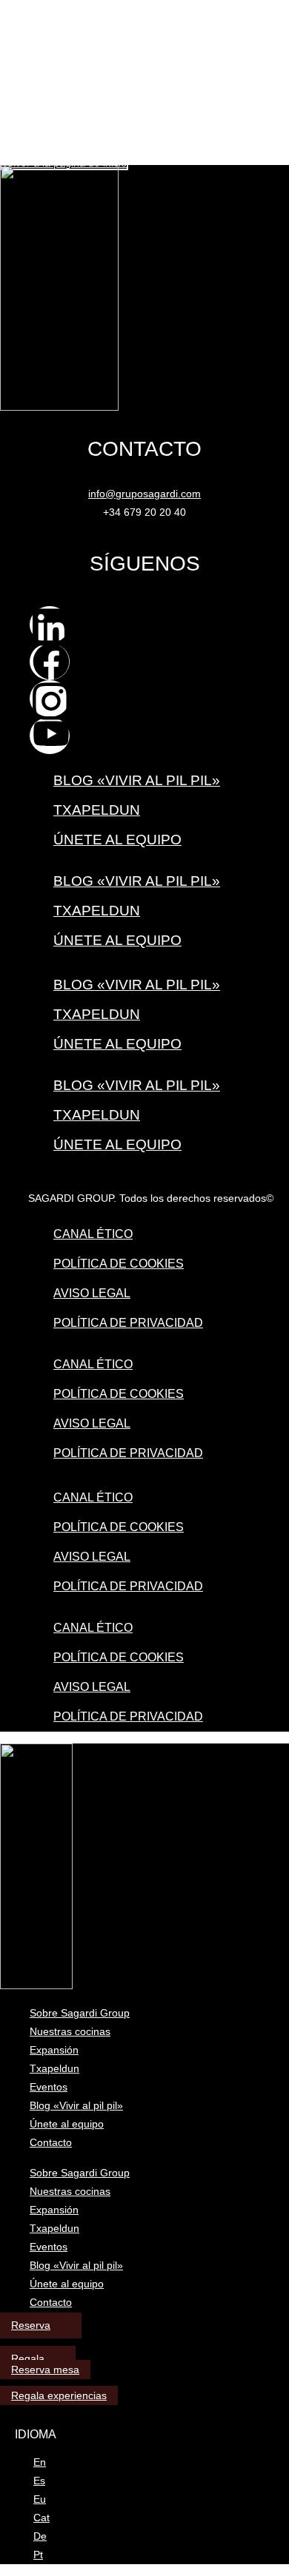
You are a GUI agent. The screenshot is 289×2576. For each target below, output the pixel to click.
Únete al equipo (117, 840)
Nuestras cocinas (70, 2031)
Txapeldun (97, 810)
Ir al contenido (34, 6)
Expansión (54, 2050)
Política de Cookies (119, 1264)
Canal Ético (93, 1234)
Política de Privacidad (128, 1323)
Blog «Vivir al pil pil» (137, 780)
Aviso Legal (92, 1293)
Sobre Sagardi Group (80, 2013)
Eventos (49, 2087)
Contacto (51, 2142)
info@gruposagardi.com (144, 494)
